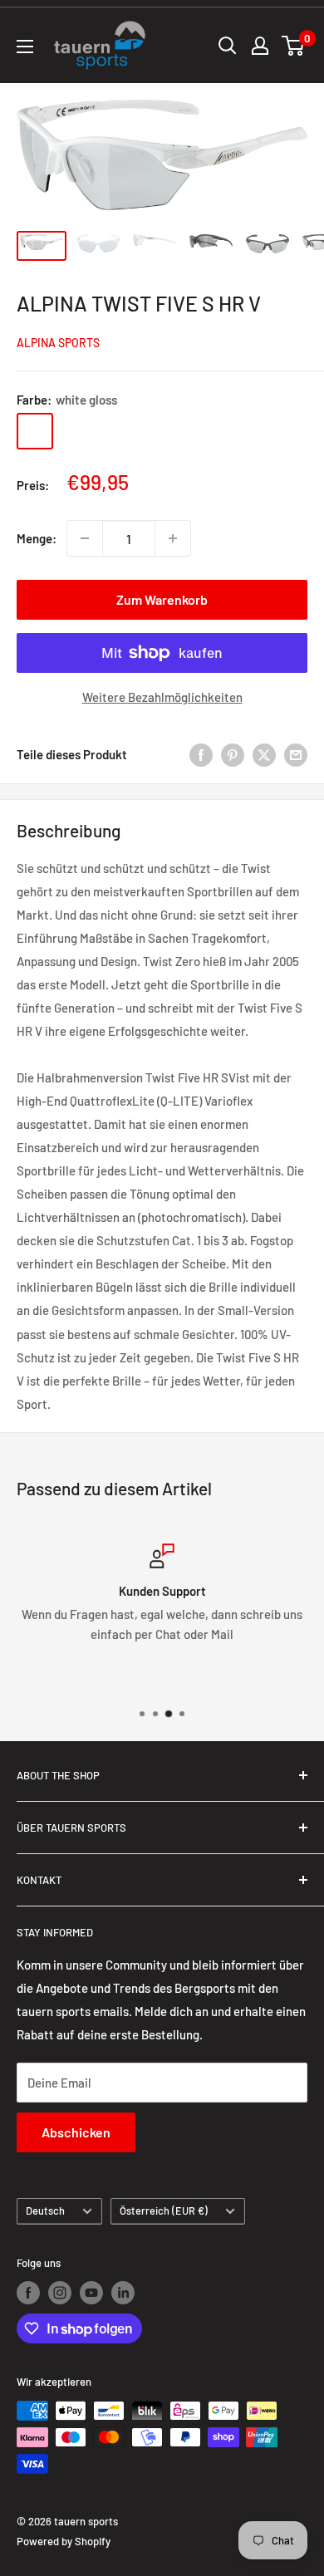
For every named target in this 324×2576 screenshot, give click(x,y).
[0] (294, 46)
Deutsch (45, 2210)
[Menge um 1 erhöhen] (173, 538)
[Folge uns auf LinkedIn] (123, 2293)
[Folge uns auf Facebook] (28, 2293)
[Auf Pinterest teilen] (233, 754)
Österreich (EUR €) (164, 2210)
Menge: (37, 538)
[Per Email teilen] (296, 754)
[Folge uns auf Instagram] (60, 2293)
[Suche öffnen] (228, 46)
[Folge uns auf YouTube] (91, 2293)
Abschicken (76, 2132)
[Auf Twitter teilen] (264, 754)
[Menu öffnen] (25, 47)
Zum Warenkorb (162, 599)
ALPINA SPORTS (58, 343)
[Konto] (260, 46)
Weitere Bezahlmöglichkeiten (162, 697)
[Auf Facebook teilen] (201, 754)
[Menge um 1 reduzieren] (85, 538)
